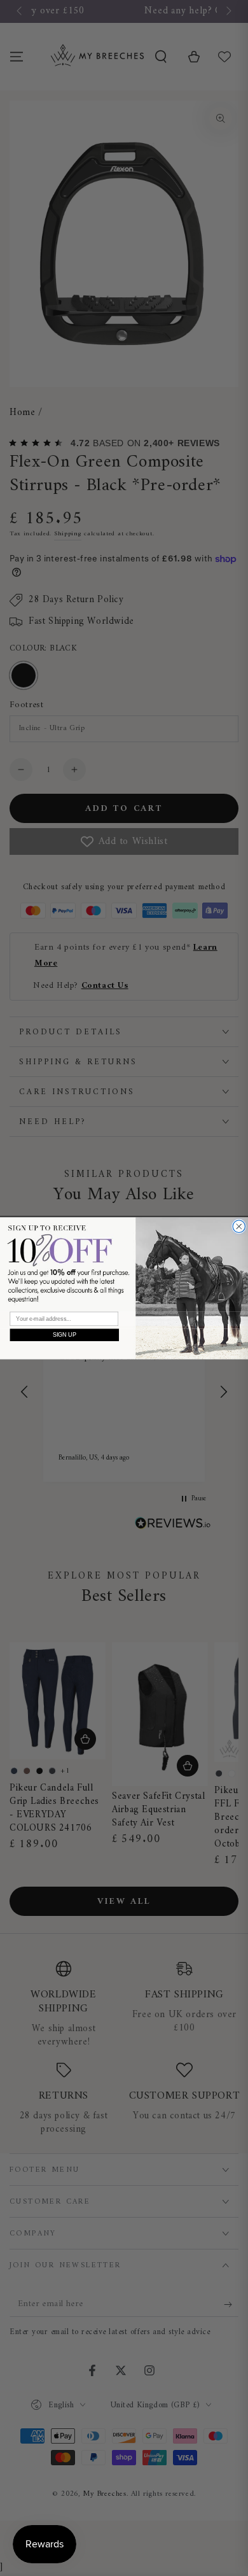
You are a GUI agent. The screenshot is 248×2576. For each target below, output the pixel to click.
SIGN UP (65, 1334)
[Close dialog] (239, 1227)
